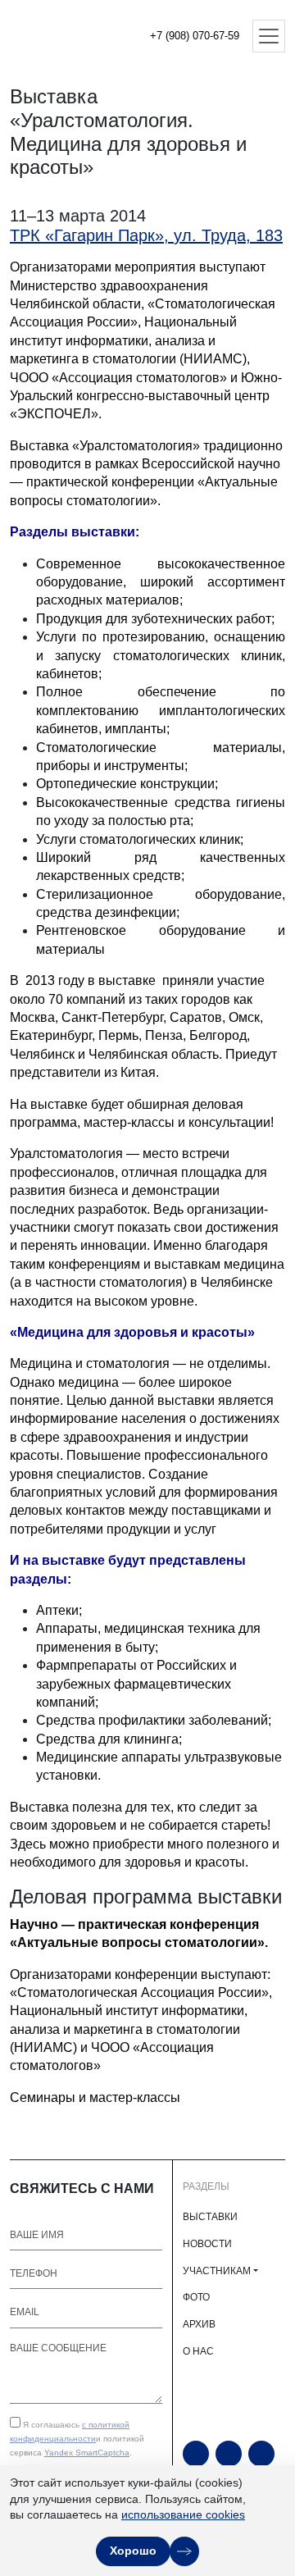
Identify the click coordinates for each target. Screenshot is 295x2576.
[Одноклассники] (229, 2454)
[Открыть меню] (269, 36)
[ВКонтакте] (261, 2454)
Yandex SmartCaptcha (87, 2453)
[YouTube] (196, 2454)
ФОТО (196, 2297)
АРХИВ (199, 2324)
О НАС (198, 2351)
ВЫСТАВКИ (210, 2217)
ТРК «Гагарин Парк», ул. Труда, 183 (146, 235)
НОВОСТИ (207, 2244)
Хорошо (133, 2551)
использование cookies (183, 2514)
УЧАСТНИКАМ (217, 2271)
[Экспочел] (66, 36)
